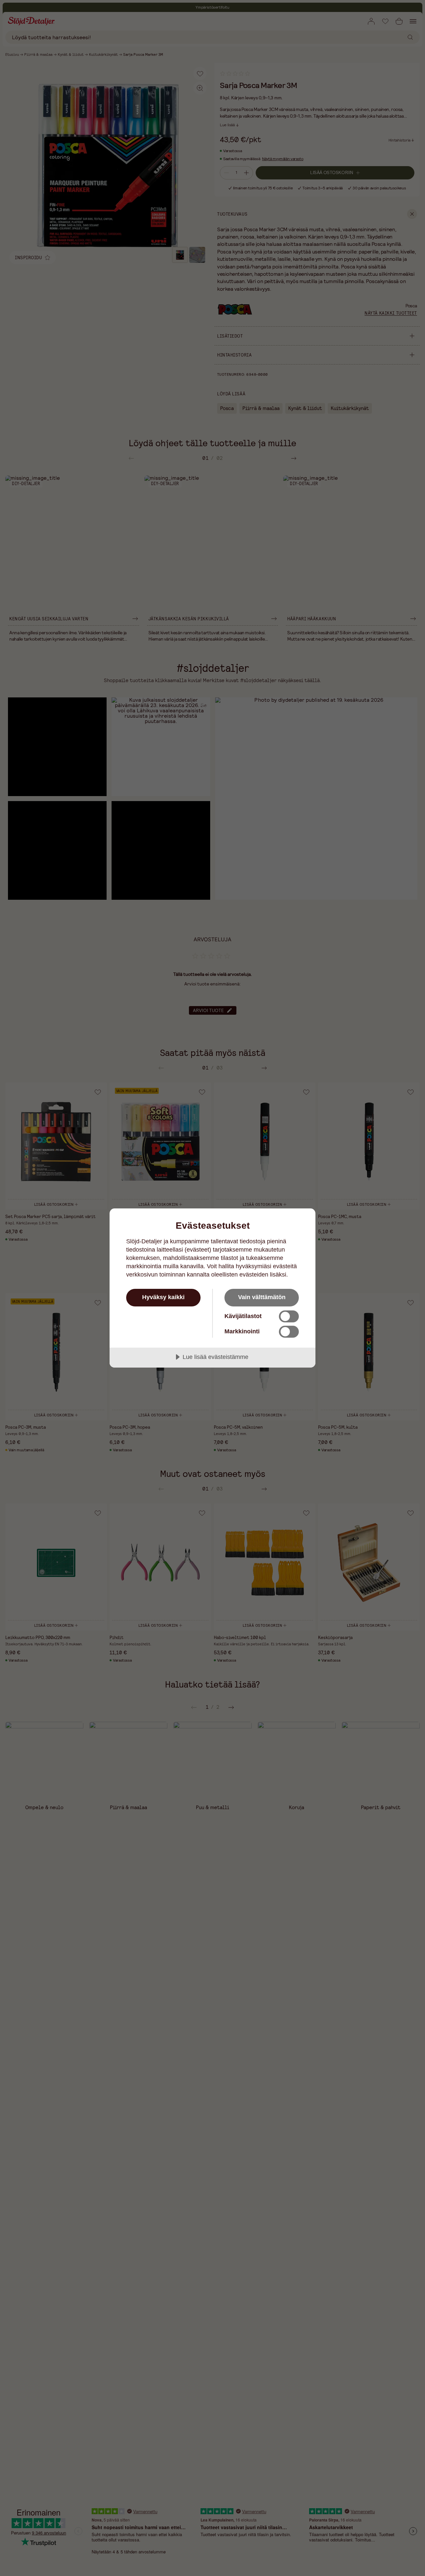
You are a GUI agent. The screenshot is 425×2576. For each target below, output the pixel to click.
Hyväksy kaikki (163, 1297)
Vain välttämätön (262, 1297)
